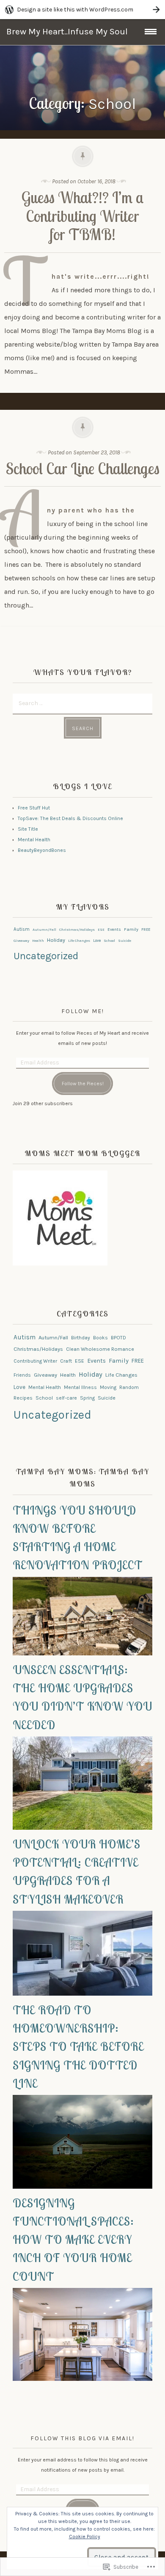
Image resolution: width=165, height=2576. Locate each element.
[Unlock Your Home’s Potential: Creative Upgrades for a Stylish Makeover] (82, 1994)
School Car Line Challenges (83, 469)
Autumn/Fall (44, 930)
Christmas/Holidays (77, 930)
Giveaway (21, 941)
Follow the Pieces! (83, 1084)
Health (38, 941)
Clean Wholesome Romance (100, 1349)
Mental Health (34, 840)
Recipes (23, 1398)
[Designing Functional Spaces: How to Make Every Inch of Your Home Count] (82, 2379)
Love (97, 940)
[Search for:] (82, 703)
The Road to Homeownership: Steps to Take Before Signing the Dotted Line (78, 2047)
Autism (22, 929)
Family (131, 929)
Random (129, 1387)
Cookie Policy (85, 2537)
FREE (146, 929)
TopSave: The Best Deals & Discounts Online (70, 818)
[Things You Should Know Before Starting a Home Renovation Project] (82, 1654)
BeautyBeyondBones (42, 850)
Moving (108, 1387)
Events (114, 929)
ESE (101, 930)
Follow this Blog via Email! (82, 2438)
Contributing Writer (35, 1361)
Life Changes (79, 941)
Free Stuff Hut (34, 808)
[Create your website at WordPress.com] (82, 10)
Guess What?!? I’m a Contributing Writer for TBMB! (83, 216)
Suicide (125, 941)
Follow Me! (83, 1011)
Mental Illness (80, 1387)
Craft (66, 1361)
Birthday (81, 1338)
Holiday (56, 940)
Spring (87, 1398)
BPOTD (118, 1338)
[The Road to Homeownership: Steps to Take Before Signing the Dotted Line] (82, 2187)
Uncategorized (46, 956)
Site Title (28, 829)
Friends (22, 1375)
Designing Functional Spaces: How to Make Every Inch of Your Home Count (73, 2240)
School (109, 941)
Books (100, 1338)
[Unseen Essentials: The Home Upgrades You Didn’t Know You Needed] (82, 1828)
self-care (66, 1398)
